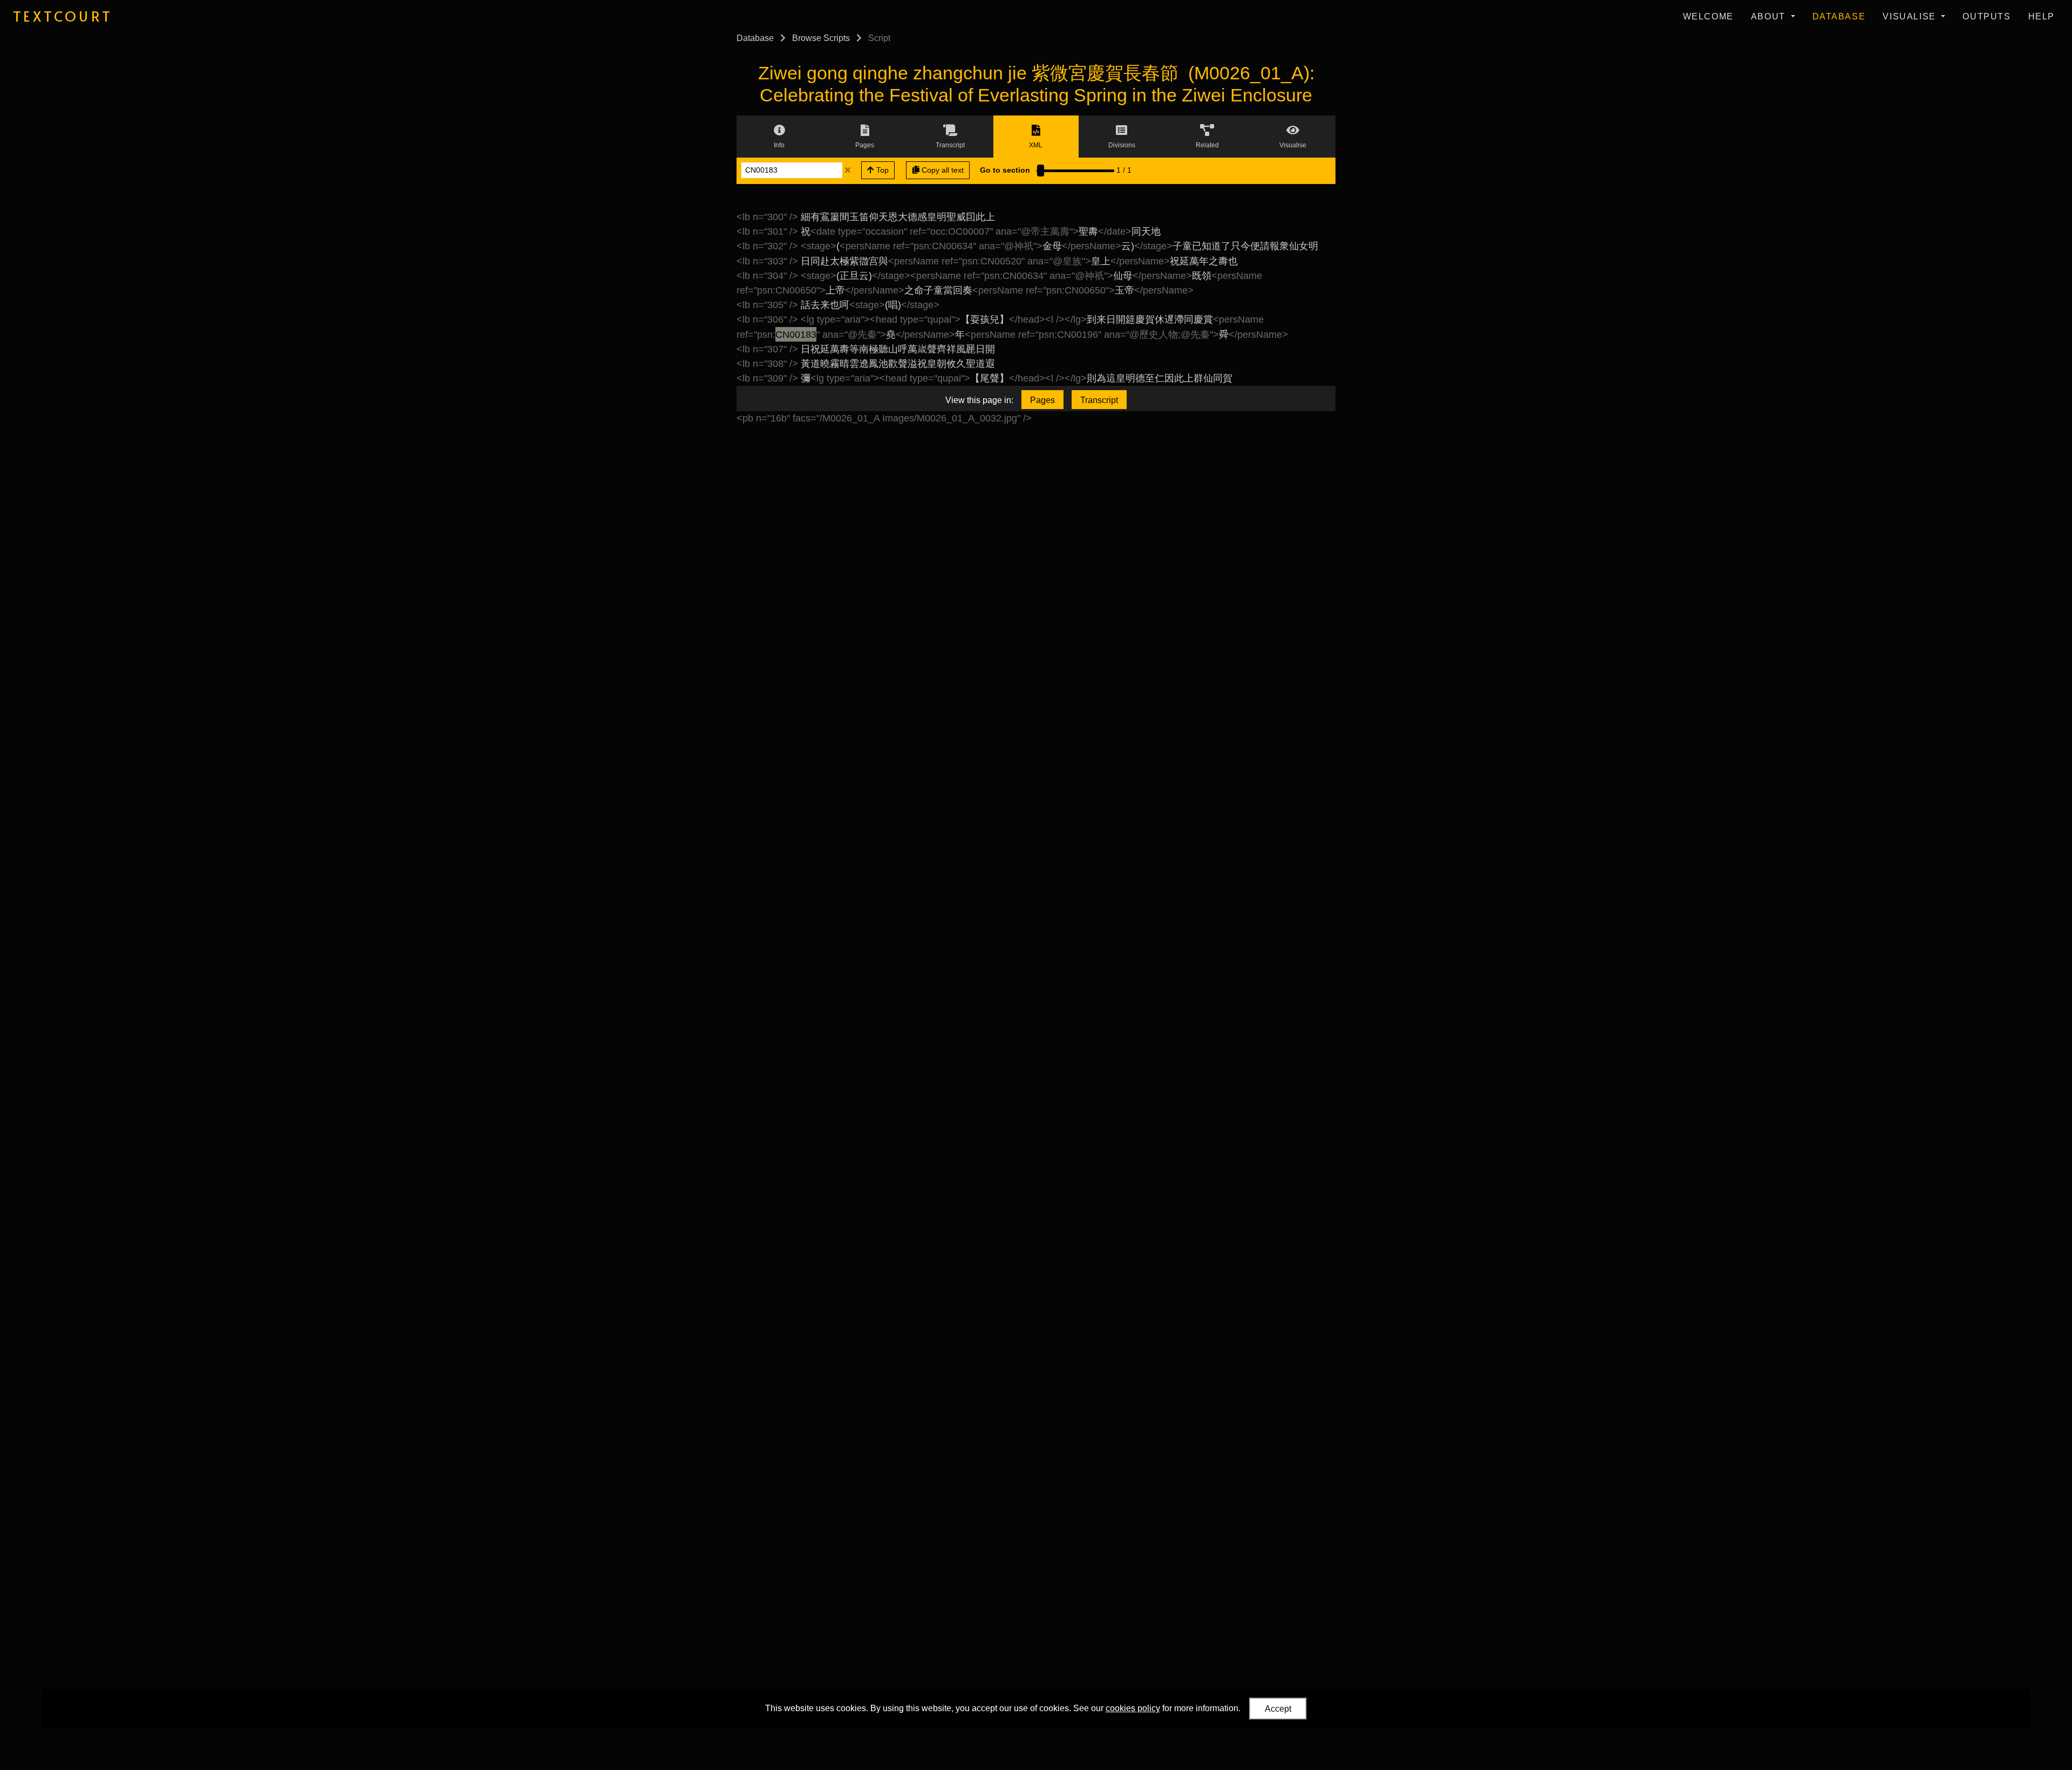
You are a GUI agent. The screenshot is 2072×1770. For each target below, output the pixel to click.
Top (881, 170)
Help (2042, 16)
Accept (1278, 1709)
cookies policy (1133, 1708)
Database (1839, 16)
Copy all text (942, 170)
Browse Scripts (821, 38)
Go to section (1005, 170)
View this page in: (979, 400)
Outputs (1986, 16)
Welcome (1708, 16)
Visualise (1911, 16)
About (1770, 16)
